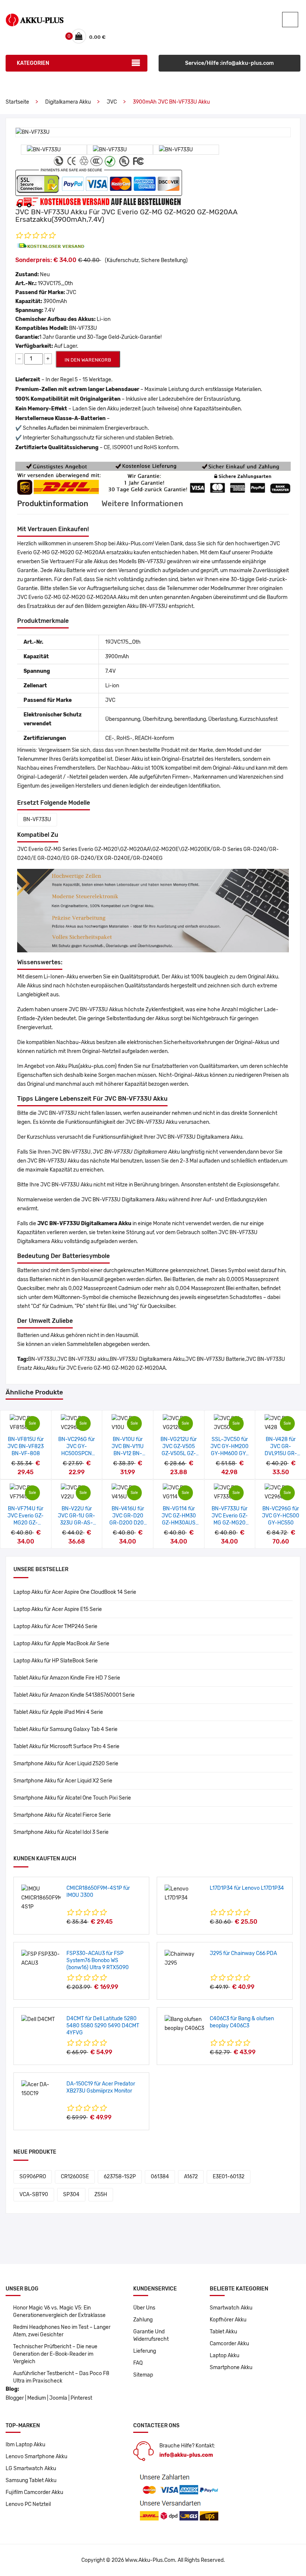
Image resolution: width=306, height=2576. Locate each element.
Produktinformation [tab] (53, 504)
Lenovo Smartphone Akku (36, 2457)
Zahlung (143, 2320)
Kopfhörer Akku (228, 2320)
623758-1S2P (120, 2177)
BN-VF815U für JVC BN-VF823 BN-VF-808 (26, 1446)
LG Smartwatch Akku (31, 2468)
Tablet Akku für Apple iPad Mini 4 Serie (58, 1712)
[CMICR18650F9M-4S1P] (41, 1898)
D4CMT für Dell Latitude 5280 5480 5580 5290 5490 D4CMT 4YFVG (103, 2026)
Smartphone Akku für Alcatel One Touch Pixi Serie (72, 1798)
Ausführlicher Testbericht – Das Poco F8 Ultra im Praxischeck (61, 2377)
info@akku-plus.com (186, 2455)
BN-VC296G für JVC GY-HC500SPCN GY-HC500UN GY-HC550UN (76, 1453)
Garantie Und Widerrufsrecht (151, 2335)
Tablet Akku (223, 2332)
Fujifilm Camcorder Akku (34, 2492)
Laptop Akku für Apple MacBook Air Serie (61, 1644)
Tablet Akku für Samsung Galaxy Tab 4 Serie (65, 1729)
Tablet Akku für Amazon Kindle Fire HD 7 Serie (67, 1678)
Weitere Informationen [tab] (142, 504)
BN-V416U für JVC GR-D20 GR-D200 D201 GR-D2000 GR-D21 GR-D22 (128, 1523)
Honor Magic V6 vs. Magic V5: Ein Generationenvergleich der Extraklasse (59, 2312)
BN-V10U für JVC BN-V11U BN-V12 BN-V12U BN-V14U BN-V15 (128, 1453)
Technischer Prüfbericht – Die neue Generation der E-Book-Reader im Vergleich (55, 2354)
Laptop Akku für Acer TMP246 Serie (55, 1626)
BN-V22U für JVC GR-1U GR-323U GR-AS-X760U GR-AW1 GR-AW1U (76, 1523)
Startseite (17, 102)
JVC (112, 102)
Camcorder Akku (229, 2344)
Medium (37, 2398)
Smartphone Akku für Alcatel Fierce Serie (62, 1815)
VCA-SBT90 (34, 2195)
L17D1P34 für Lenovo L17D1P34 (247, 1888)
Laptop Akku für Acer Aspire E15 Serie (58, 1609)
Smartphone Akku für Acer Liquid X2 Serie (63, 1781)
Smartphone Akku (231, 2367)
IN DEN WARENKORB (88, 360)
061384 (160, 2177)
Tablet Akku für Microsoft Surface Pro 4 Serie (66, 1746)
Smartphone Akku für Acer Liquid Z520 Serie (66, 1764)
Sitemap (143, 2375)
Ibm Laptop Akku (25, 2445)
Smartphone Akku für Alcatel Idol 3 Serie (61, 1832)
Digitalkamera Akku (68, 102)
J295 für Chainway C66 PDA (243, 1953)
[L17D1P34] (184, 1893)
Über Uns (144, 2308)
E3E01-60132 (229, 2177)
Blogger (15, 2398)
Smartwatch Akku (231, 2308)
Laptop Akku (224, 2356)
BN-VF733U (37, 819)
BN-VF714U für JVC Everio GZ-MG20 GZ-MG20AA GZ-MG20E (26, 1523)
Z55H (101, 2195)
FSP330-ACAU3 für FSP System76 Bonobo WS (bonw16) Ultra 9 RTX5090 (98, 1960)
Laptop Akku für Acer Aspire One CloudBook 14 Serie (75, 1592)
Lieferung (145, 2351)
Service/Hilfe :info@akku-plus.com (229, 63)
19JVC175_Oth (55, 283)
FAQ (138, 2363)
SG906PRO (33, 2177)
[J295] (184, 1959)
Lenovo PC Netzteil (28, 2504)
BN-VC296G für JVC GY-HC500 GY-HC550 (281, 1516)
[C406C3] (184, 2024)
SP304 (71, 2195)
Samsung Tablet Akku (31, 2480)
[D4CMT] (38, 2019)
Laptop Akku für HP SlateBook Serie (56, 1661)
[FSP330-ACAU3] (41, 1959)
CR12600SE (75, 2177)
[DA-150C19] (41, 2089)
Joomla (58, 2398)
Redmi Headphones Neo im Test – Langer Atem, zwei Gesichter (62, 2331)
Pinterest (81, 2398)
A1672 (191, 2177)
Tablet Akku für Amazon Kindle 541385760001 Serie (74, 1695)
